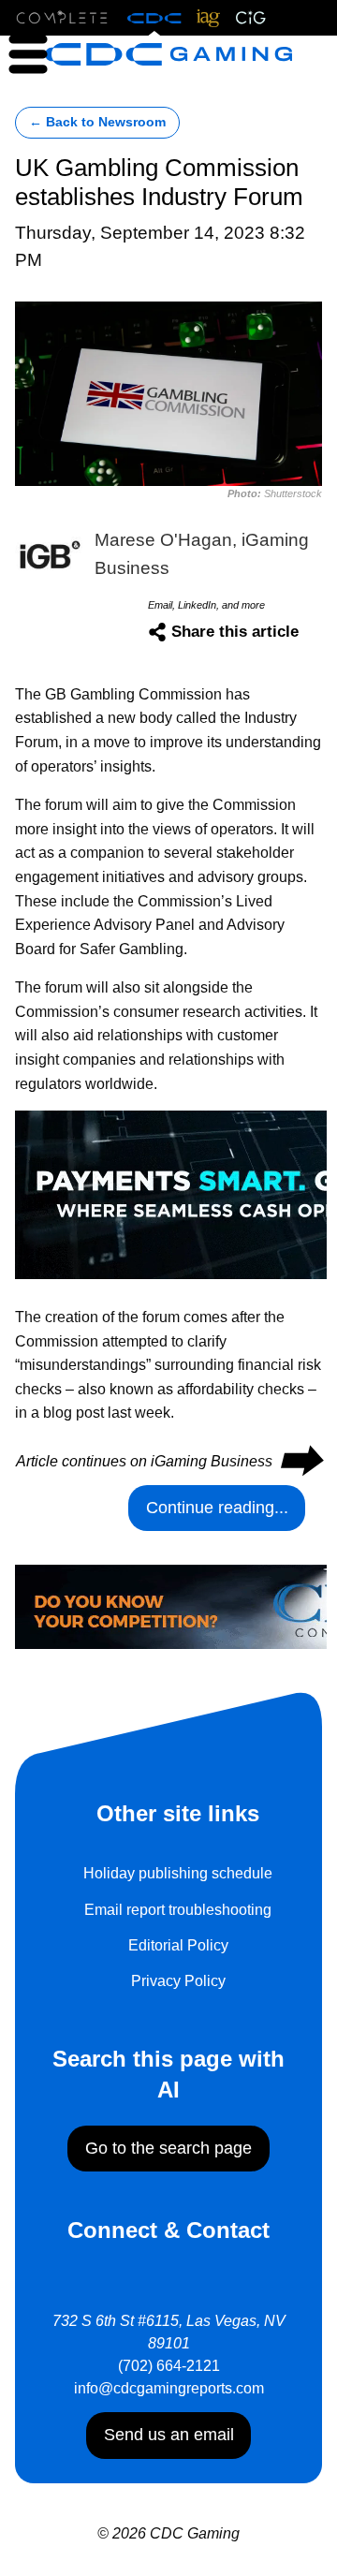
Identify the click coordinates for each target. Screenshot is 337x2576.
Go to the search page (168, 2148)
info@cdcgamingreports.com (169, 2388)
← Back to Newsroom (97, 122)
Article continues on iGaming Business (168, 1461)
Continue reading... (217, 1508)
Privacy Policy (178, 1981)
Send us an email (169, 2435)
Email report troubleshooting (178, 1910)
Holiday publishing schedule (178, 1873)
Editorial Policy (178, 1945)
